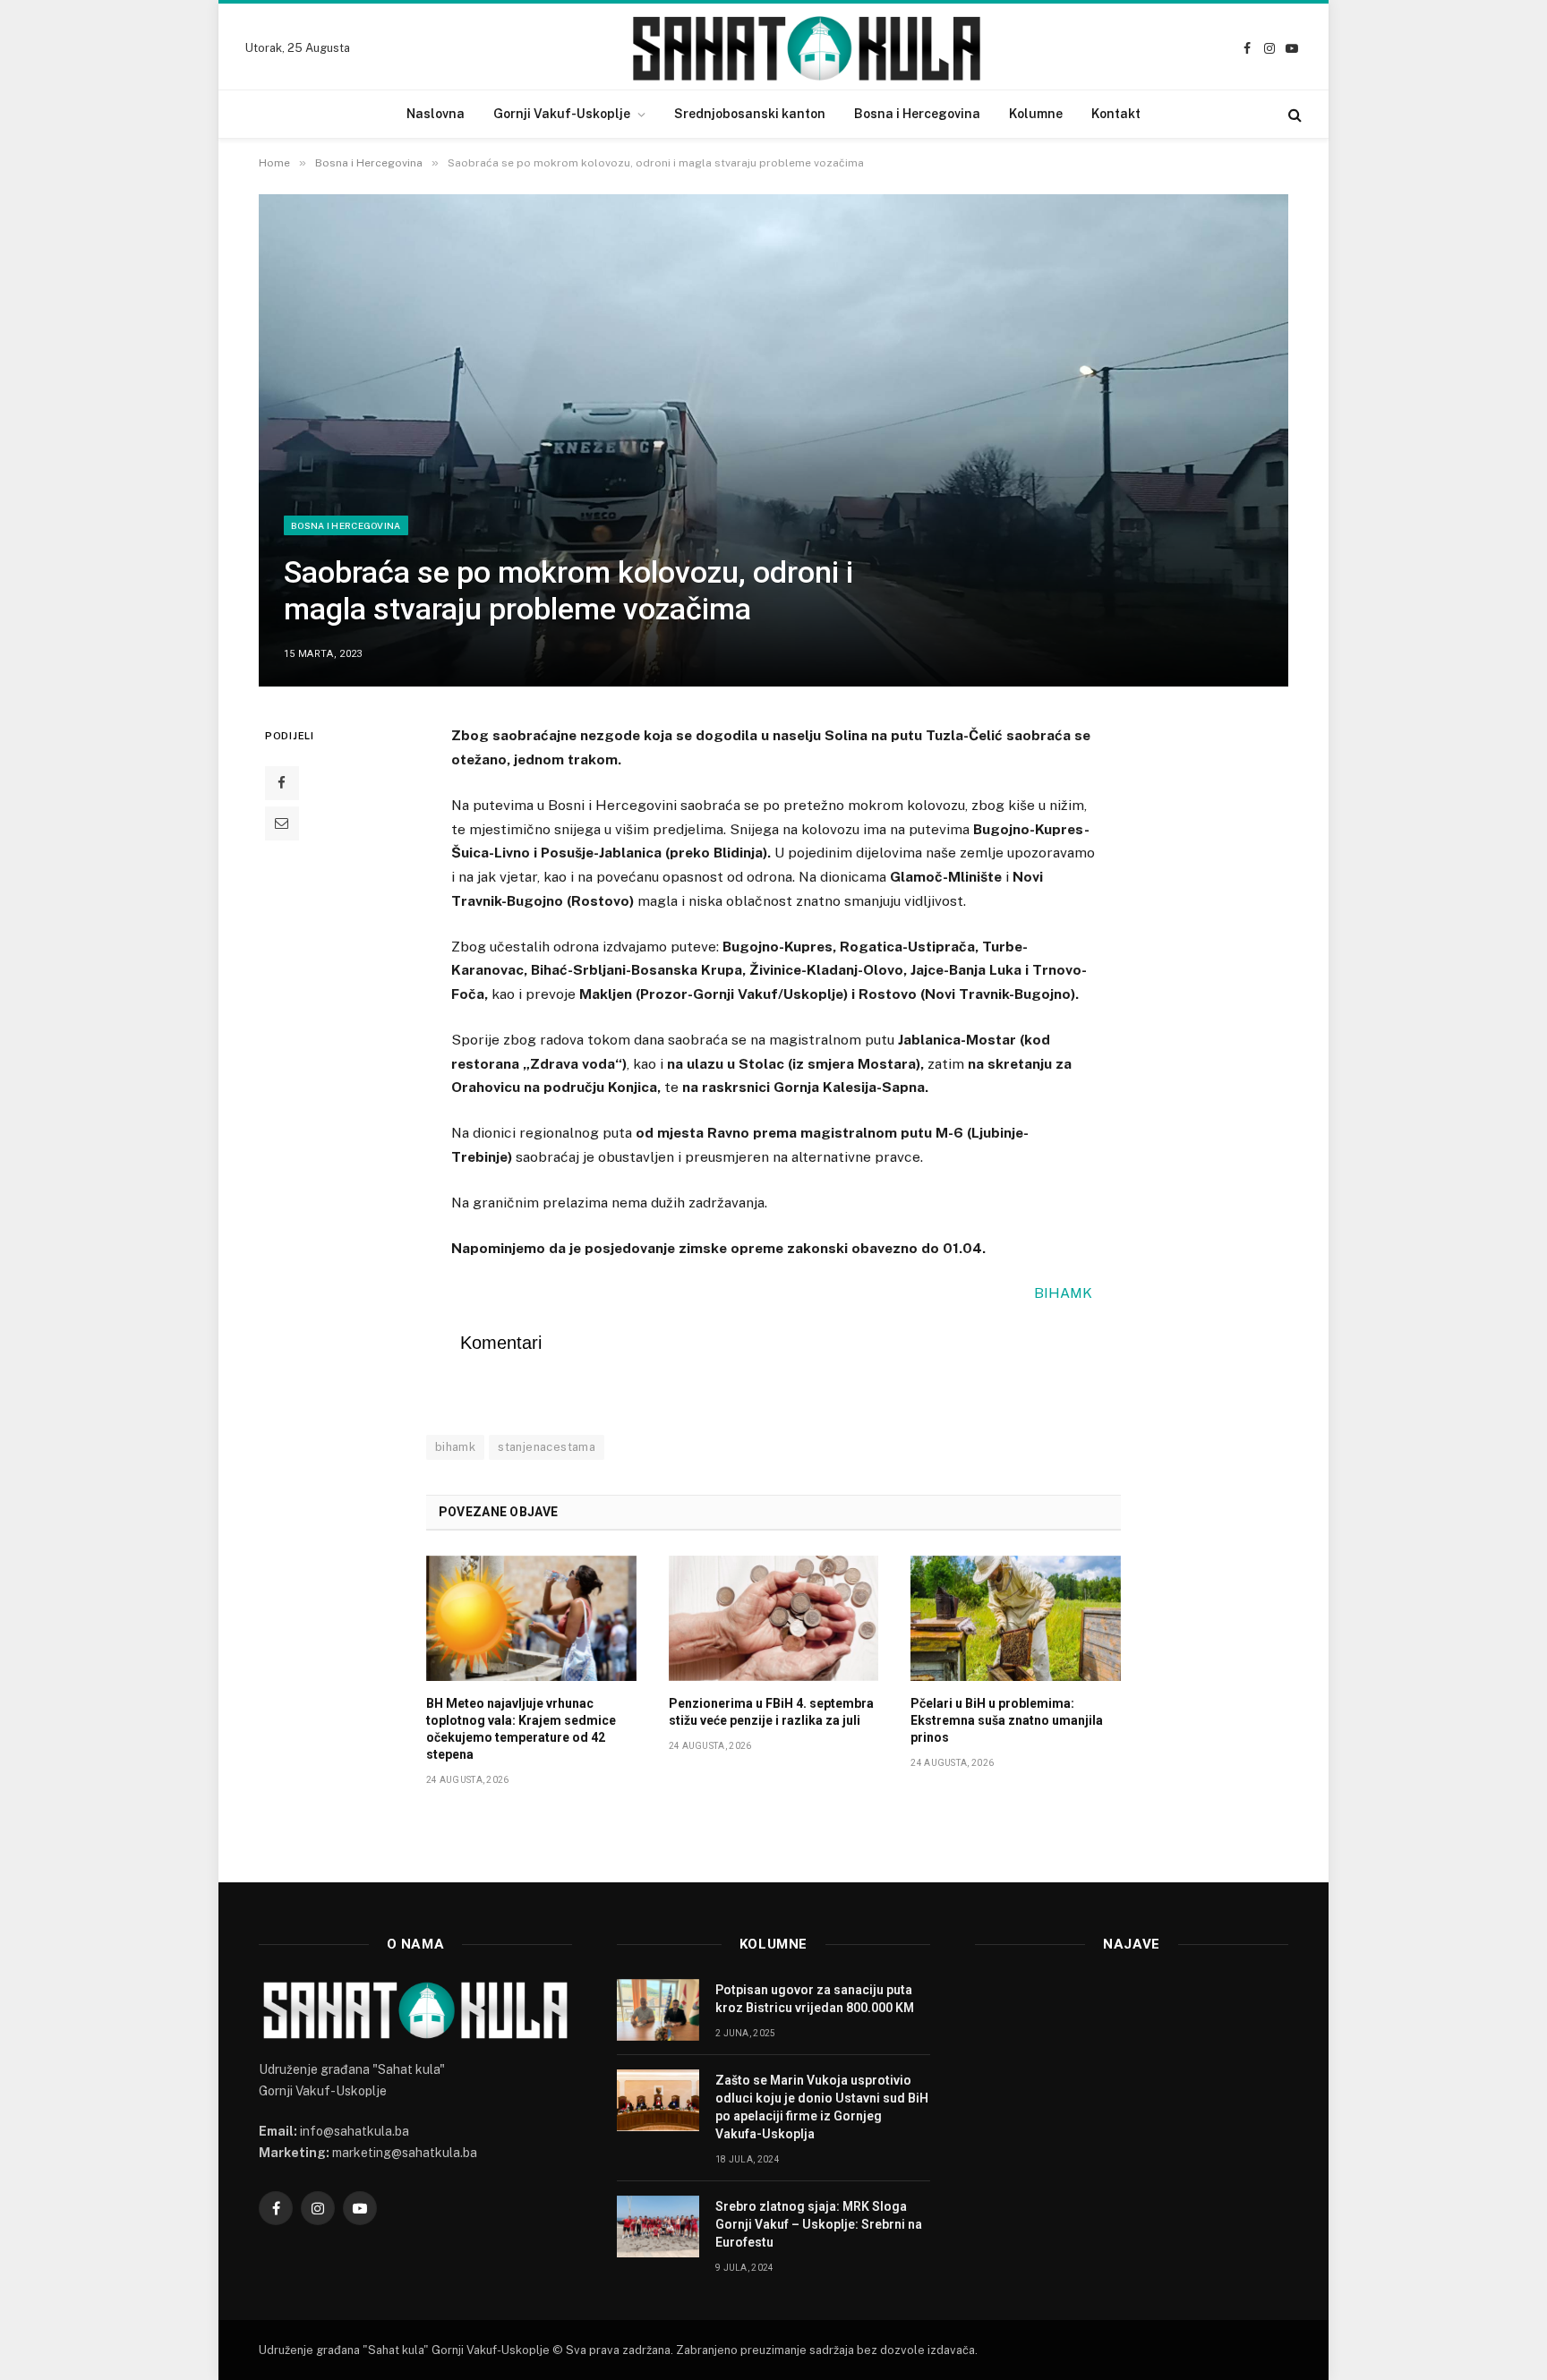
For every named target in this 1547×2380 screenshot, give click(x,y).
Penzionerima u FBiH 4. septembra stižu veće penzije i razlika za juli (771, 1712)
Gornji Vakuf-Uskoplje (562, 114)
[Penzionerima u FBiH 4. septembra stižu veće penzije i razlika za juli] (774, 1618)
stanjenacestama (547, 1447)
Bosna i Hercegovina (917, 114)
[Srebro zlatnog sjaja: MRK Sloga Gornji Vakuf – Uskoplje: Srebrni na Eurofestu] (658, 2226)
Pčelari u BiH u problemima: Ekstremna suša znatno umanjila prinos (1007, 1720)
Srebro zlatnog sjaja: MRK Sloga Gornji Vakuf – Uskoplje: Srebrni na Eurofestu (819, 2224)
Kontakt (1116, 114)
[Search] (1293, 114)
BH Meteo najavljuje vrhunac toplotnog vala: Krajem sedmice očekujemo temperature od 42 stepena (521, 1729)
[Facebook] (282, 783)
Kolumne (1036, 114)
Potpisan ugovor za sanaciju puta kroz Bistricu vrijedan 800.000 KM (815, 1999)
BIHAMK (1063, 1293)
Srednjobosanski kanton (750, 114)
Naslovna (436, 114)
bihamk (455, 1447)
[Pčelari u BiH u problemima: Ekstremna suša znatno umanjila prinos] (1016, 1618)
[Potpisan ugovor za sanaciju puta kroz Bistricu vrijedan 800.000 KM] (658, 2010)
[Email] (282, 823)
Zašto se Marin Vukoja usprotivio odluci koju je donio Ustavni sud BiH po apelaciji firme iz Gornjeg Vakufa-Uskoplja (822, 2107)
